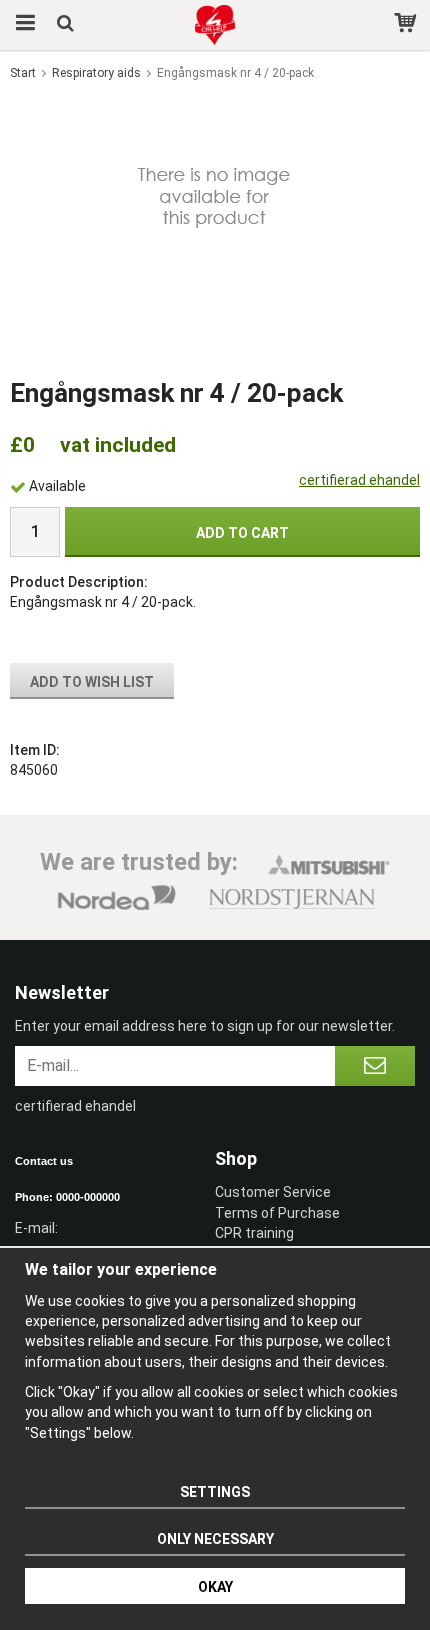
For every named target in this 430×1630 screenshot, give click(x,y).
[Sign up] (375, 1066)
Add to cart (242, 533)
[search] (67, 25)
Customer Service (273, 1192)
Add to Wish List (92, 682)
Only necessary (215, 1539)
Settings (215, 1492)
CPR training (254, 1233)
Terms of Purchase (277, 1213)
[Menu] (22, 25)
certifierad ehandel (359, 480)
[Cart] (407, 25)
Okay (215, 1587)
